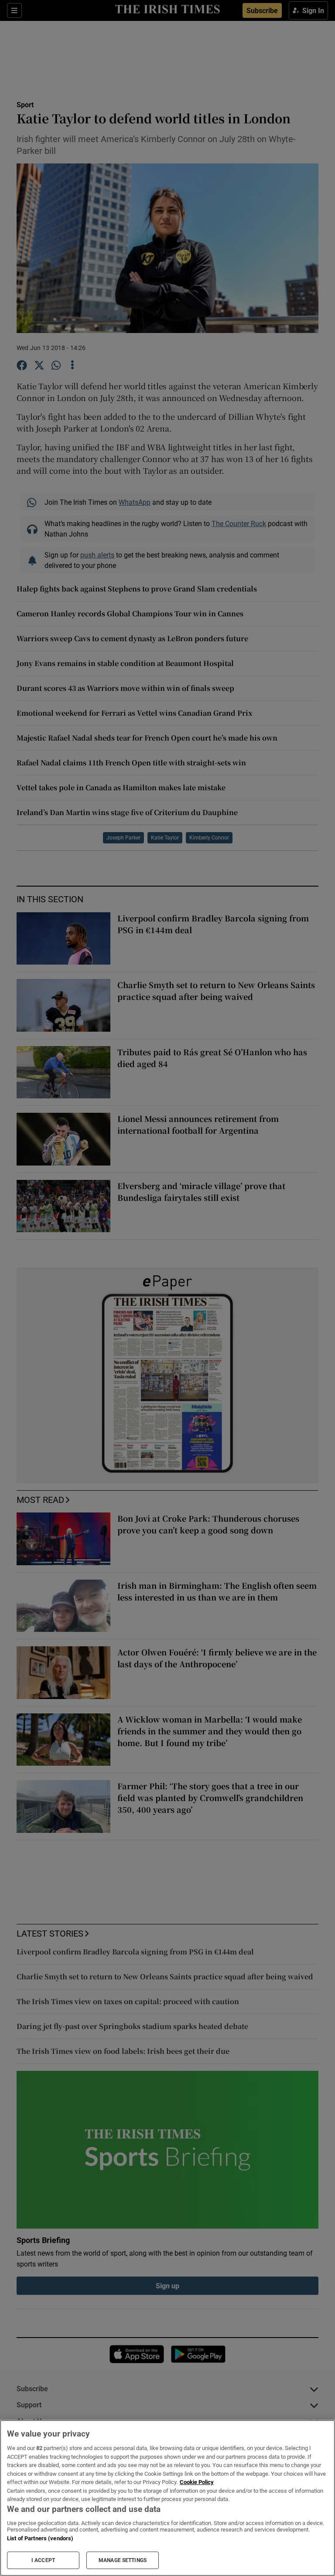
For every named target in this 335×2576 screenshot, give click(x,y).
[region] (167, 2498)
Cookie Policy (197, 2482)
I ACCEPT (43, 2560)
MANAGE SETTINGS (123, 2560)
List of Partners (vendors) (40, 2538)
